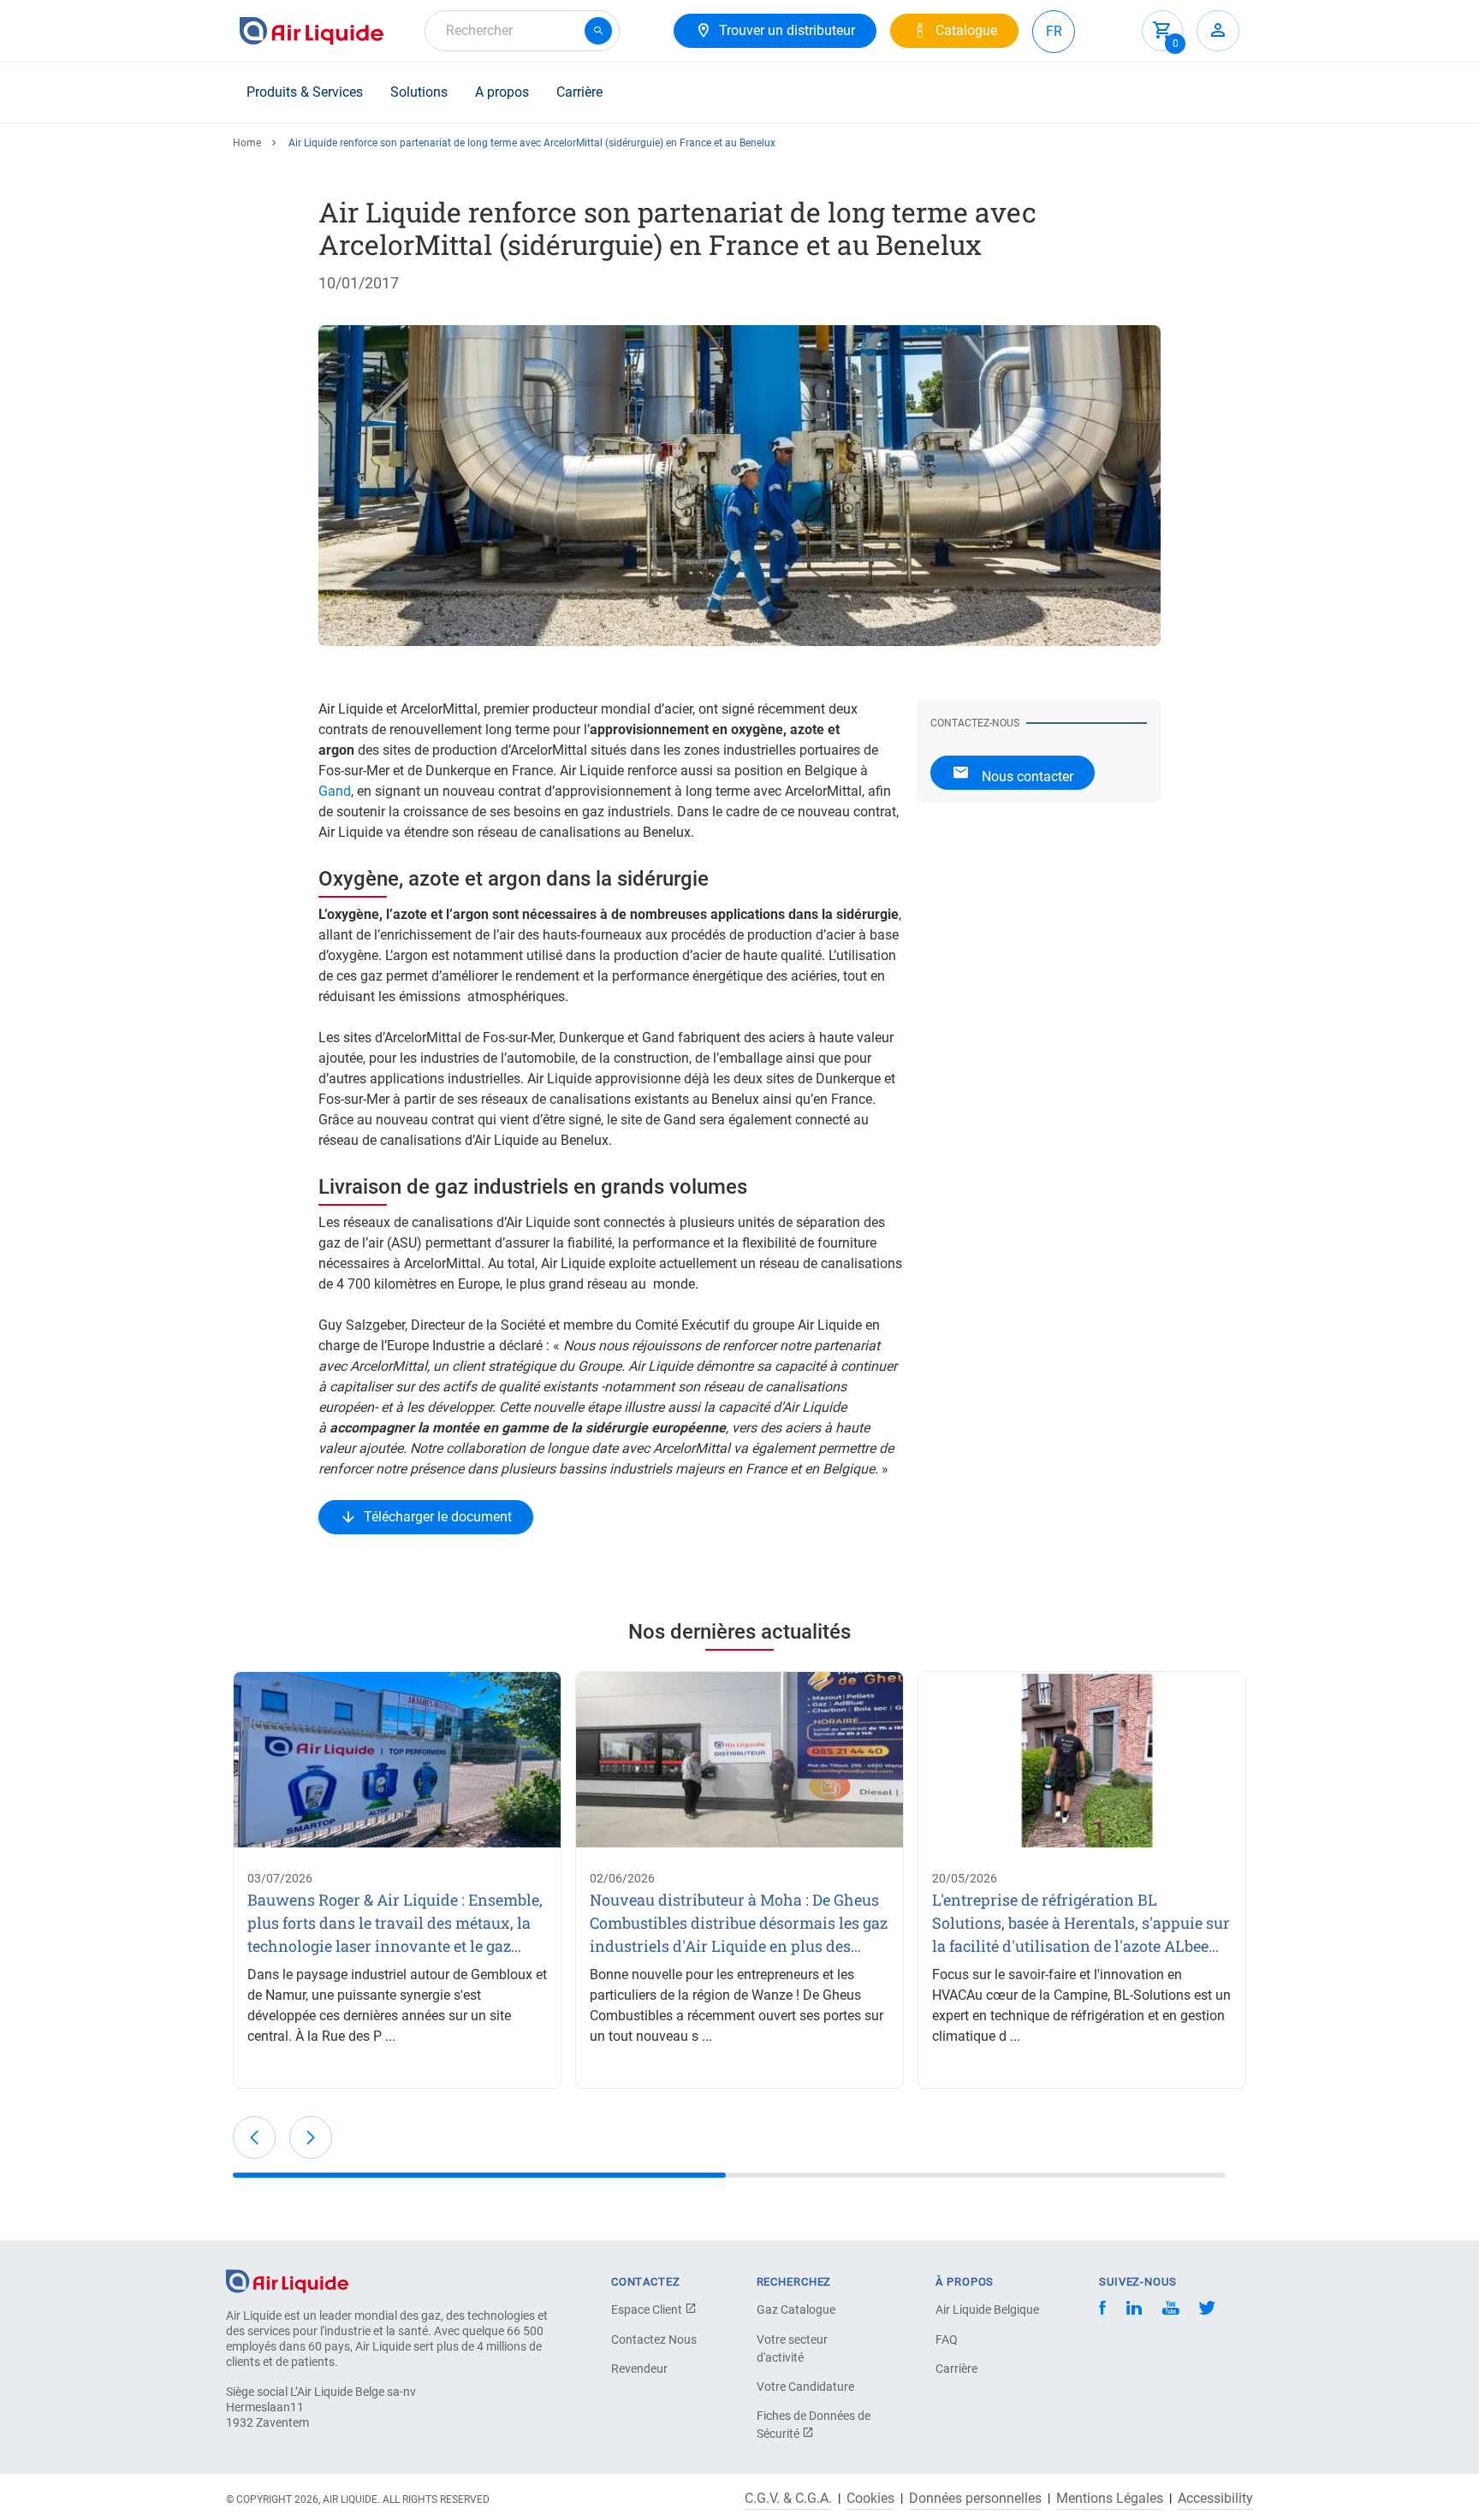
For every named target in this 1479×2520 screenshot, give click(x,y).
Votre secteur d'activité (792, 2348)
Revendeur (639, 2369)
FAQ (947, 2339)
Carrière (579, 92)
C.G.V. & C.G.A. (788, 2499)
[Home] (287, 2280)
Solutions (419, 92)
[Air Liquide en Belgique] (312, 31)
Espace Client (648, 2310)
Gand (335, 791)
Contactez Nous (654, 2339)
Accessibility (1215, 2499)
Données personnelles (975, 2499)
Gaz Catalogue (796, 2310)
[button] (254, 2138)
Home (247, 143)
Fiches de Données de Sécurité (814, 2425)
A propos (502, 92)
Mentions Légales (1110, 2499)
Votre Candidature (805, 2387)
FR (1054, 31)
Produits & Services (305, 92)
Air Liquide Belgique (987, 2310)
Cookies (870, 2499)
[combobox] (522, 31)
